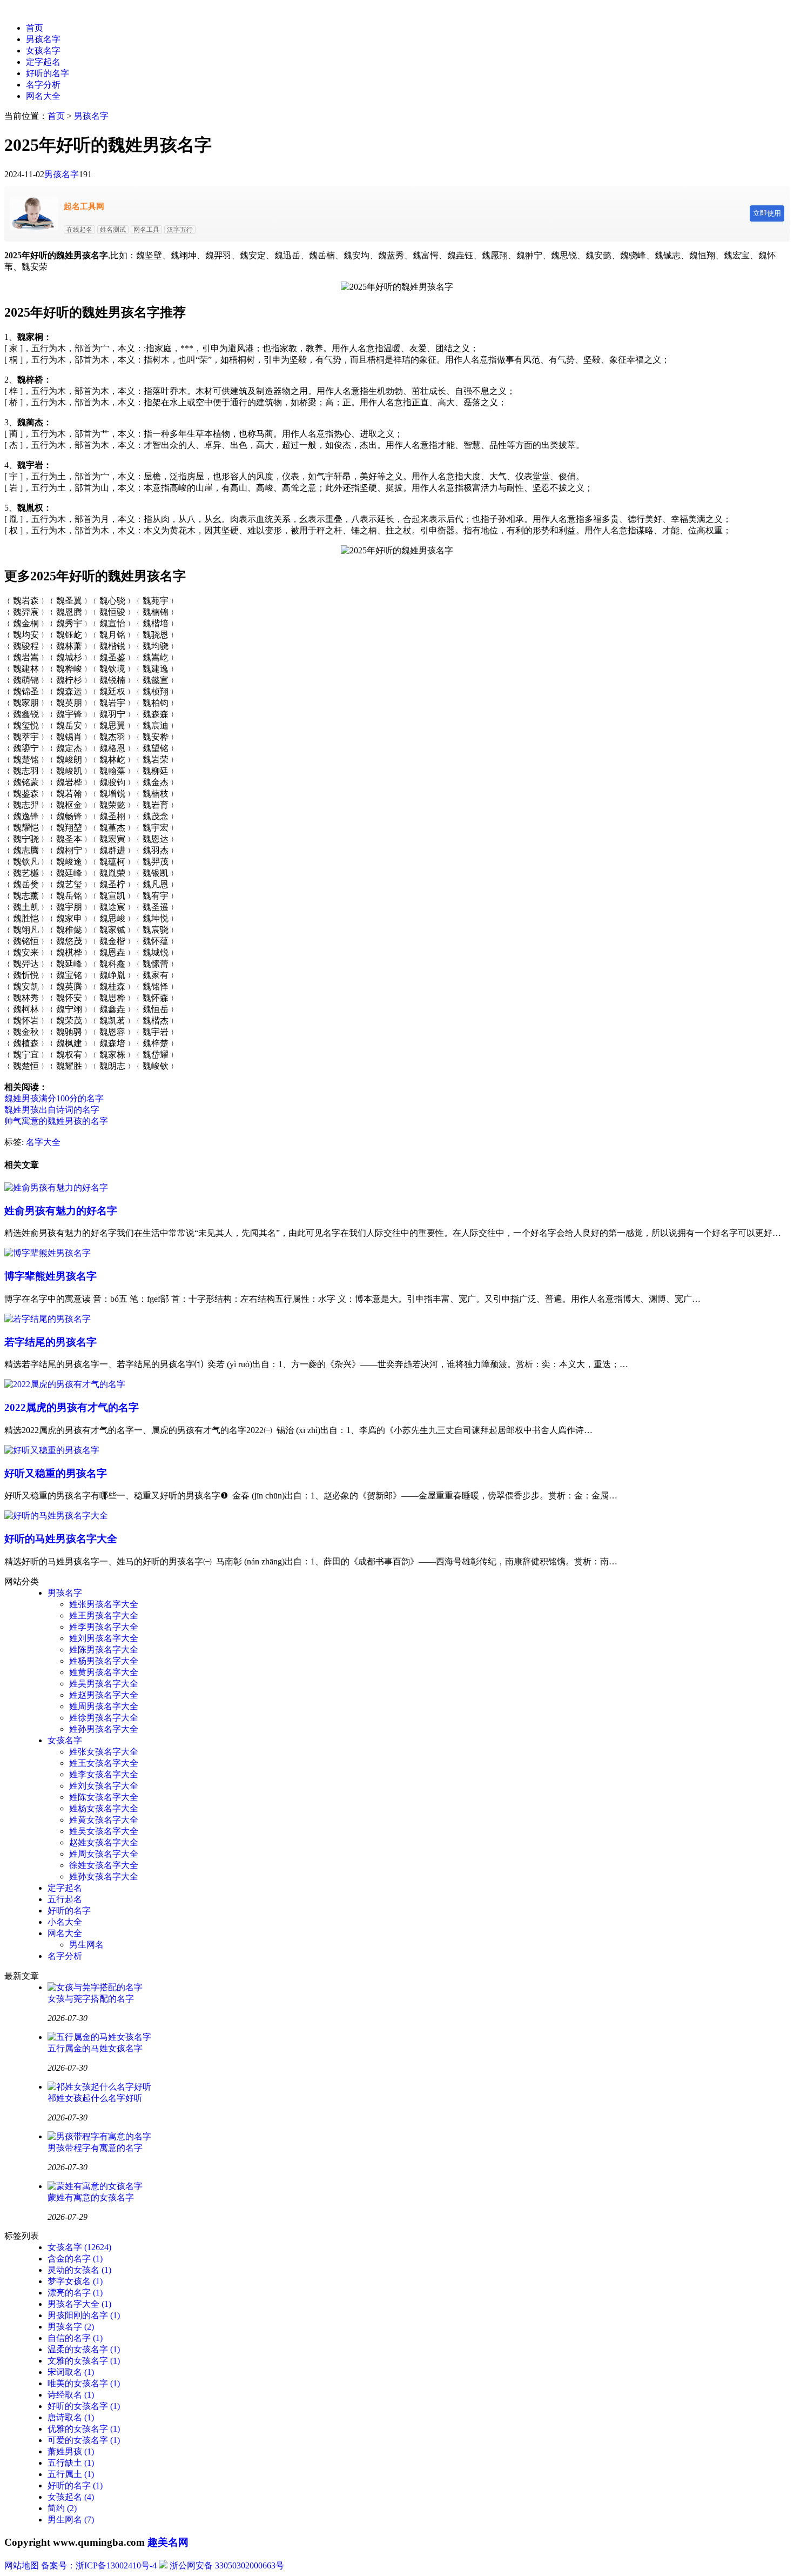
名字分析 (43, 85)
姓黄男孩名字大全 (104, 1672)
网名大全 (43, 96)
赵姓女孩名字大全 (104, 1842)
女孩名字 (43, 51)
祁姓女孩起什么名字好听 (95, 2098)
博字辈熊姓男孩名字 (51, 1276)
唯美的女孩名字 (84, 2383)
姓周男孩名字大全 (104, 1706)
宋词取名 (71, 2372)
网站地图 (22, 2565)
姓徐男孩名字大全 (104, 1718)
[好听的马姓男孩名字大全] (56, 1516)
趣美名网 (168, 2542)
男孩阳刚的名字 (84, 2315)
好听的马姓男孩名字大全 (61, 1539)
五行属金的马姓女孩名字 (95, 2048)
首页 (35, 28)
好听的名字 (48, 73)
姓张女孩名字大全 (104, 1752)
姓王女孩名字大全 (104, 1763)
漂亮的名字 (75, 2293)
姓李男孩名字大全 (104, 1627)
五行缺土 (71, 2463)
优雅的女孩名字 (84, 2429)
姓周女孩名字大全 (104, 1854)
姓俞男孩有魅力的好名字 (61, 1211)
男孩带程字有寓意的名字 (95, 2148)
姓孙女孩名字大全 (104, 1876)
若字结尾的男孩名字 (51, 1342)
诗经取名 (71, 2395)
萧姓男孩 (71, 2451)
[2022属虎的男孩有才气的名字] (65, 1384)
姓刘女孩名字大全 (104, 1786)
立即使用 (767, 213)
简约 (62, 2508)
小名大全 (65, 1922)
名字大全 (43, 1142)
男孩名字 (43, 39)
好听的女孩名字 (84, 2406)
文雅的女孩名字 (84, 2361)
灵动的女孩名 (79, 2270)
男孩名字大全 (79, 2304)
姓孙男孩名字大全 (104, 1729)
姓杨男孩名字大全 (104, 1661)
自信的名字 (75, 2338)
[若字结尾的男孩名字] (48, 1319)
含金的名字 (75, 2259)
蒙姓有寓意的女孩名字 (91, 2197)
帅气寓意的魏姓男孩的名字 (56, 1121)
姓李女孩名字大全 (104, 1774)
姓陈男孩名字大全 (104, 1650)
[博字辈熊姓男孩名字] (48, 1253)
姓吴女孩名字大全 (104, 1831)
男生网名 (86, 1945)
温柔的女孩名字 (84, 2349)
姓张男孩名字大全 (104, 1604)
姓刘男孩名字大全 (104, 1638)
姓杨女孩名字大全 (104, 1808)
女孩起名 (71, 2497)
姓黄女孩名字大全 (104, 1820)
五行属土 (71, 2474)
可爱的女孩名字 (84, 2440)
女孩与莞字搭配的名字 (91, 1999)
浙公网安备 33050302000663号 (227, 2565)
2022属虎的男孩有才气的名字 (72, 1407)
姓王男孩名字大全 (104, 1615)
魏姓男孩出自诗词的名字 (52, 1110)
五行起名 (65, 1899)
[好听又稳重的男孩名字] (52, 1450)
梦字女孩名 (75, 2281)
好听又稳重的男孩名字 (56, 1473)
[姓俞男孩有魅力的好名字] (56, 1187)
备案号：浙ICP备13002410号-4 (99, 2565)
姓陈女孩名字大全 (104, 1797)
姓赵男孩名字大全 (104, 1695)
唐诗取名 (71, 2417)
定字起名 (43, 62)
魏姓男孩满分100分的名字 (54, 1098)
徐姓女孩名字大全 (104, 1865)
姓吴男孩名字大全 (104, 1684)
